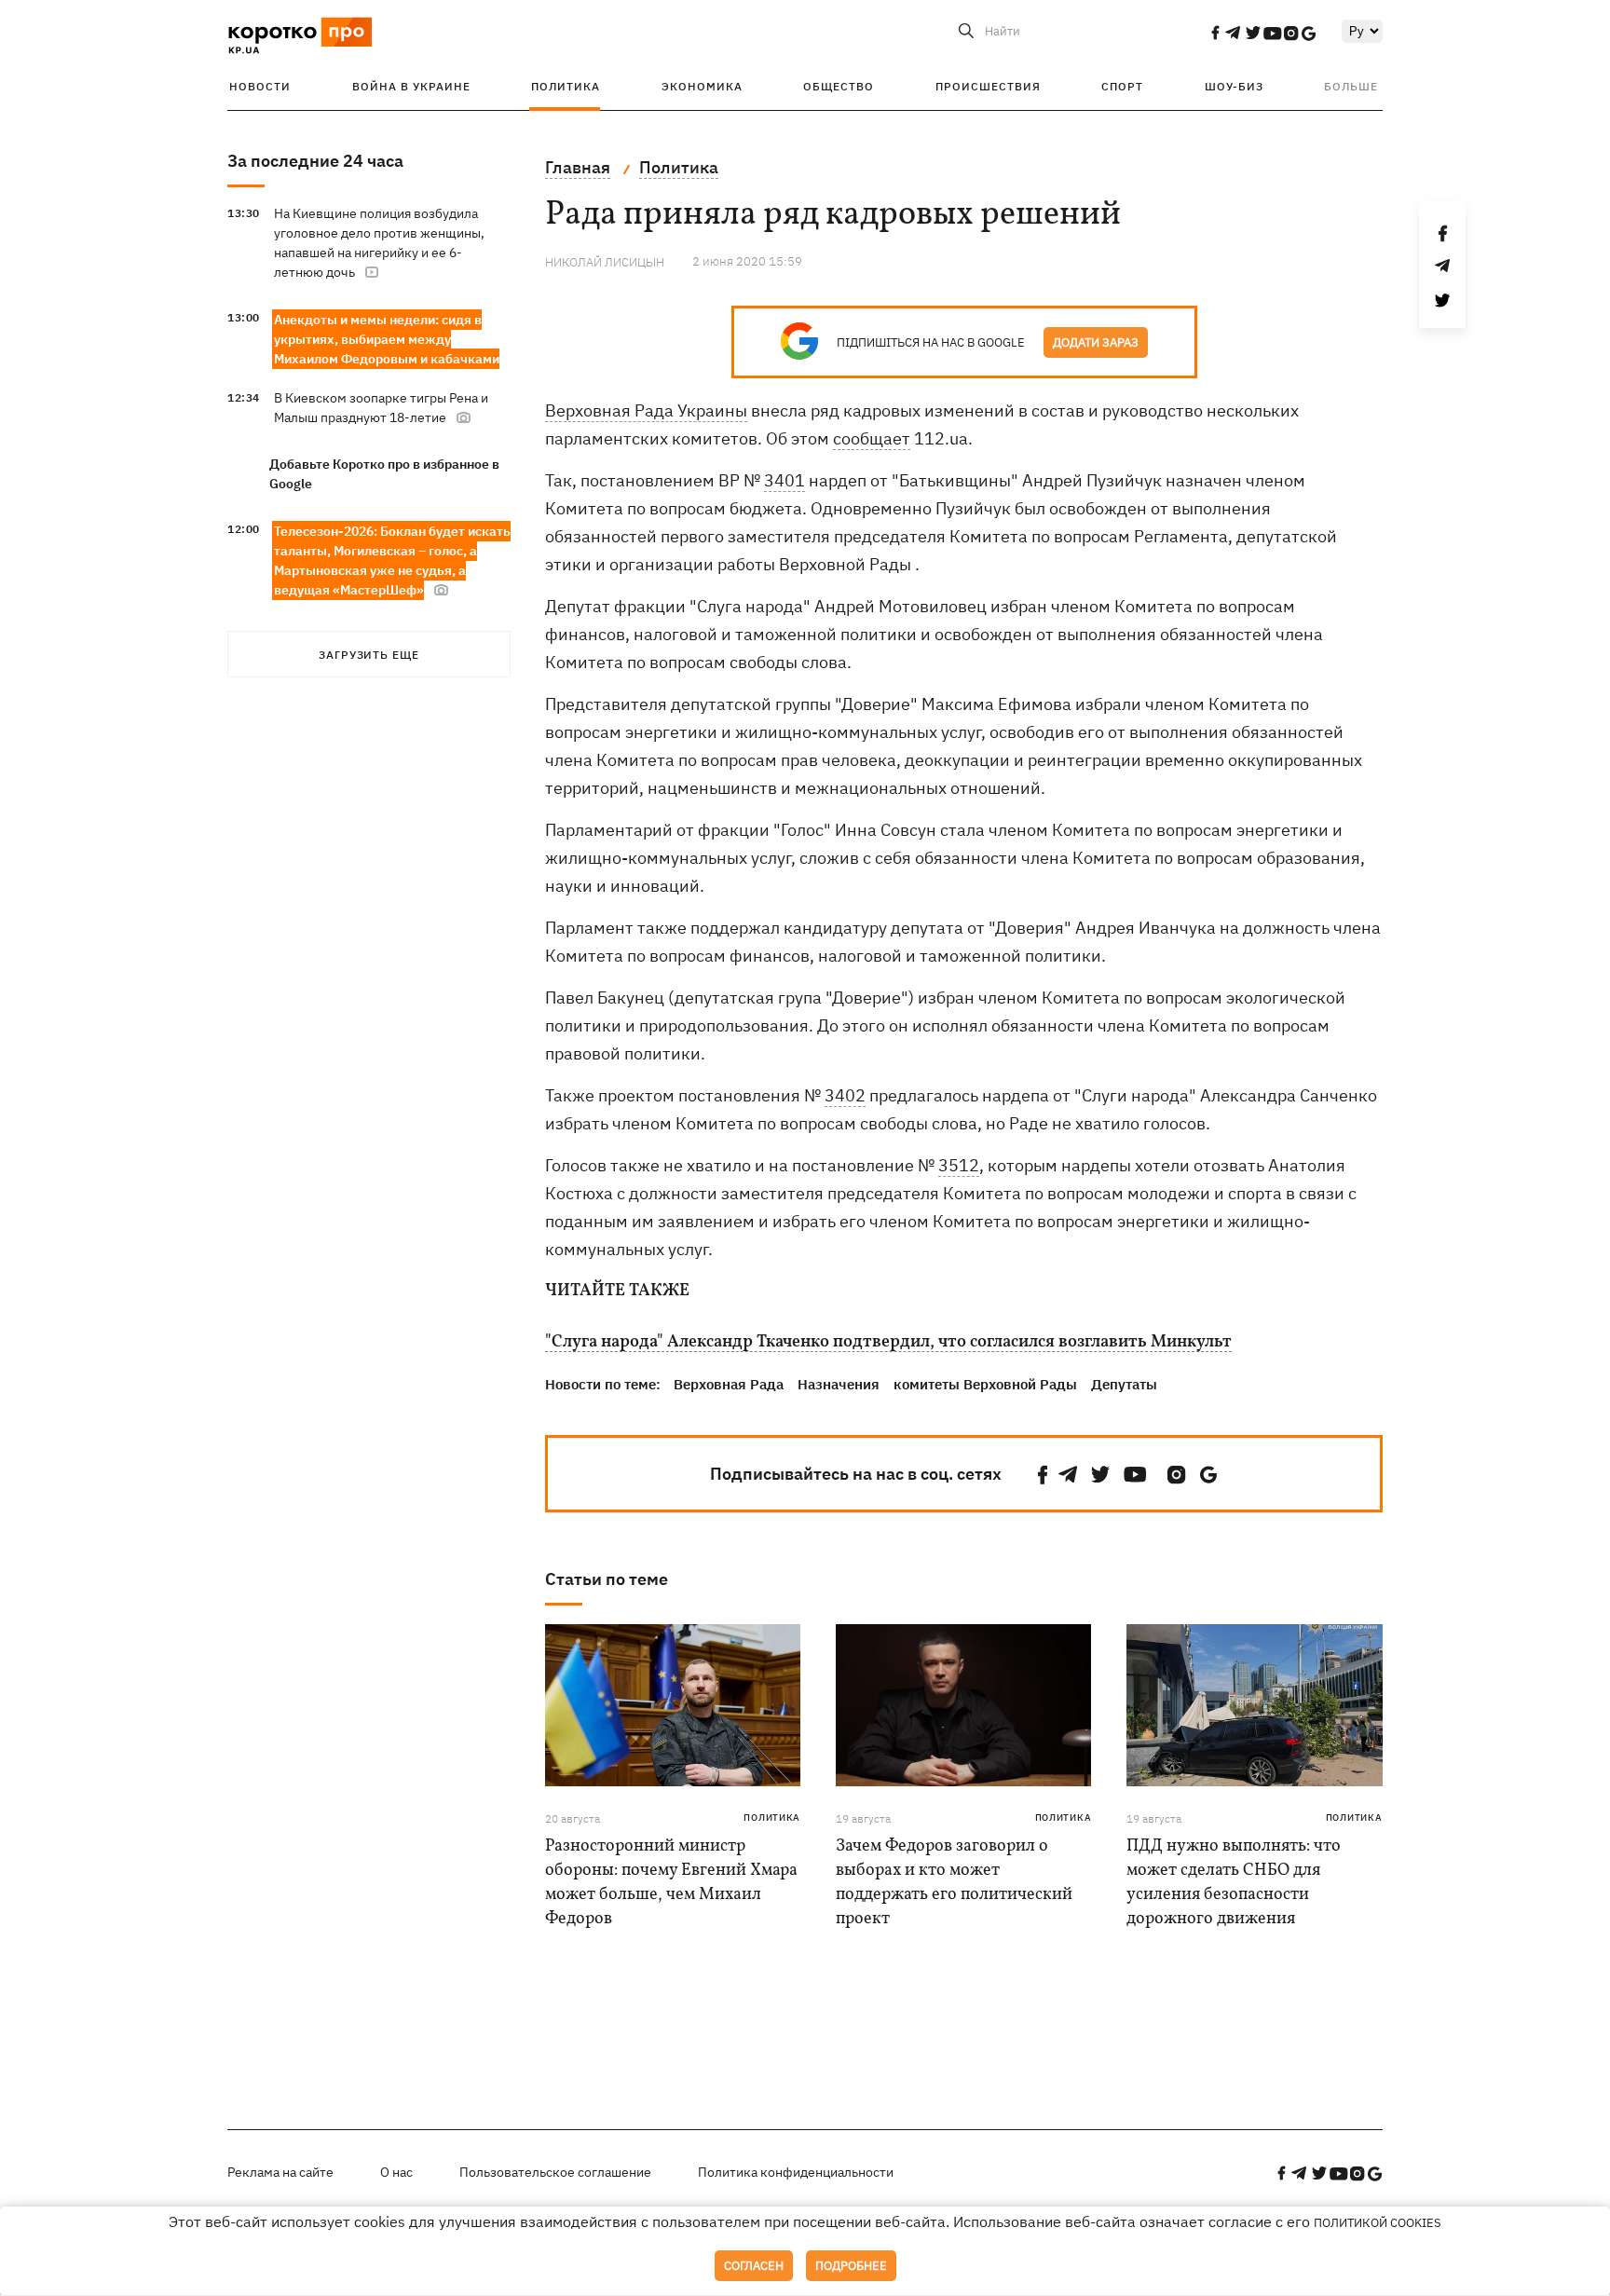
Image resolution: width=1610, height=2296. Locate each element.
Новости (260, 86)
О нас (396, 2172)
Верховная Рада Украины (646, 410)
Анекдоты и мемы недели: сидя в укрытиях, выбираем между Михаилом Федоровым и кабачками (387, 339)
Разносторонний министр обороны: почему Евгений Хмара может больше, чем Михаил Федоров (671, 1883)
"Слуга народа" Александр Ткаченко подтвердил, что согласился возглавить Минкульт (888, 1343)
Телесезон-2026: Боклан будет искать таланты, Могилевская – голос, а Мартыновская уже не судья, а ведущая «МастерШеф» (392, 560)
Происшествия (988, 86)
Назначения (839, 1384)
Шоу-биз (1234, 86)
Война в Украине (411, 86)
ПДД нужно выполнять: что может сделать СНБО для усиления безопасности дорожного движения (1234, 1883)
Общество (839, 86)
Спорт (1122, 86)
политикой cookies (1378, 2223)
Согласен (754, 2266)
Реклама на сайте (280, 2172)
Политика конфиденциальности (796, 2172)
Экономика (702, 86)
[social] (1215, 33)
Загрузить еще (369, 655)
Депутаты (1124, 1384)
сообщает (872, 438)
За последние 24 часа (315, 161)
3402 (845, 1095)
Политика (566, 86)
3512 (959, 1165)
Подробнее (851, 2266)
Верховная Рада (729, 1384)
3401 (785, 480)
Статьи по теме (607, 1579)
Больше (1351, 86)
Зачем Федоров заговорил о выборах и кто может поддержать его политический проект (954, 1883)
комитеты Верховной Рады (985, 1384)
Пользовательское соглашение (555, 2172)
